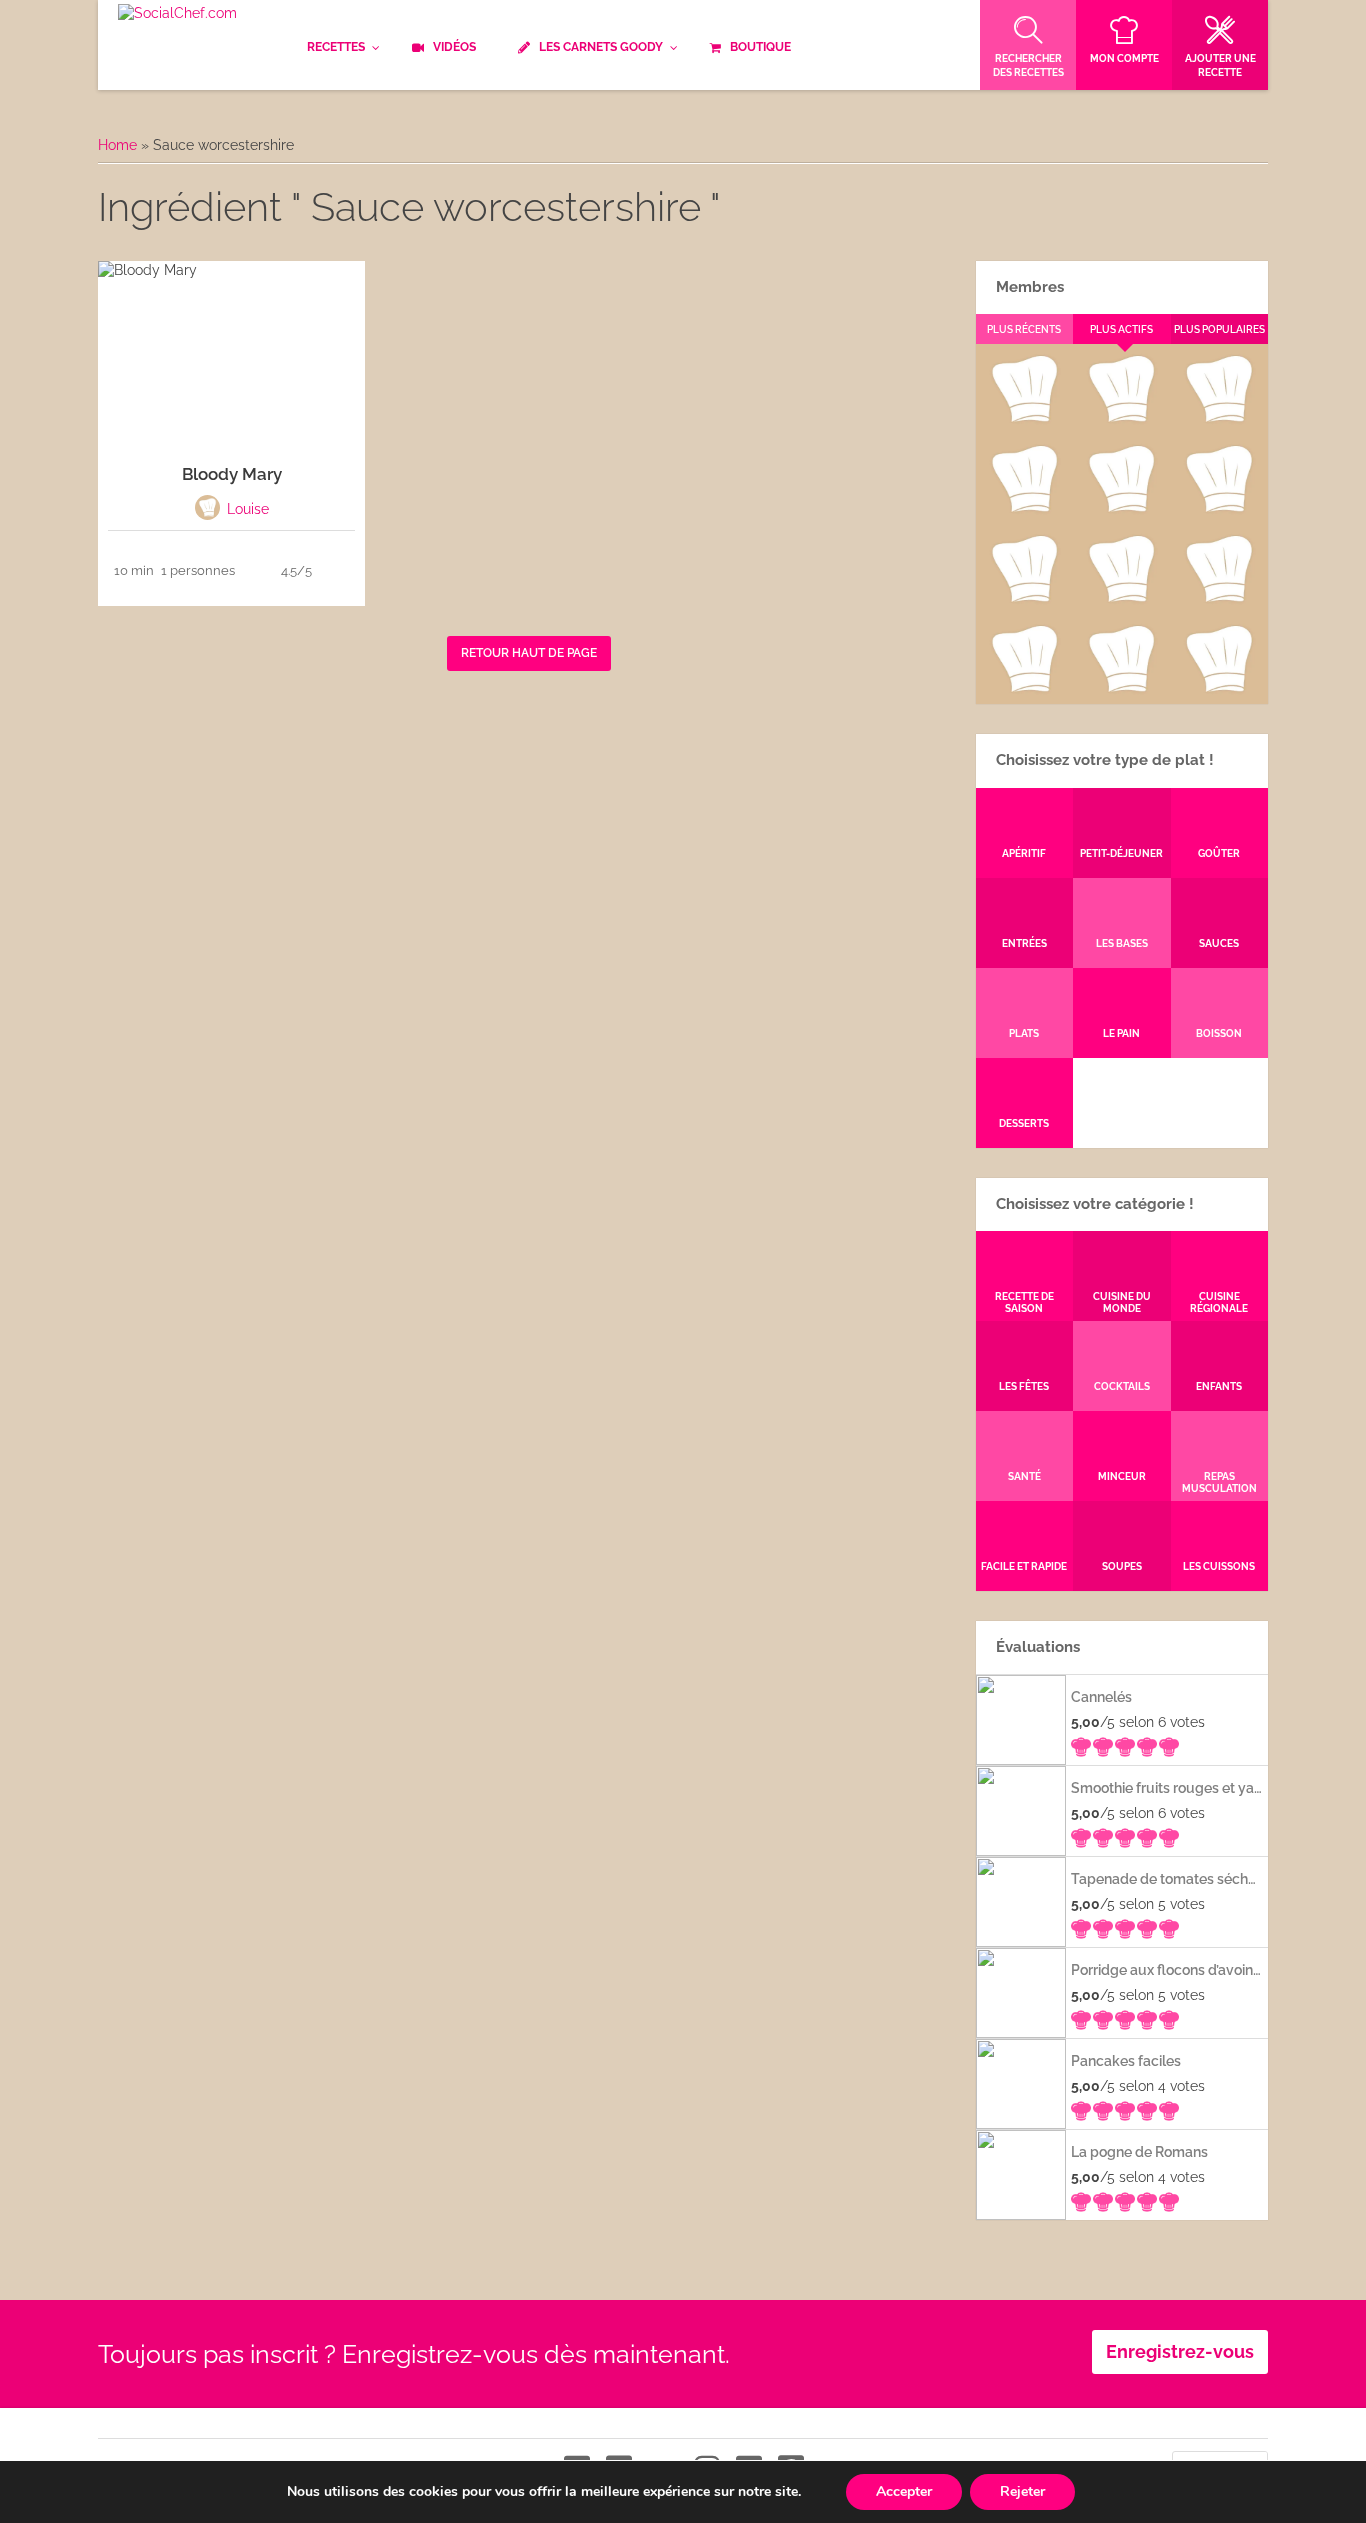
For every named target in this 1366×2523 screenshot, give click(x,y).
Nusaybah (1219, 508)
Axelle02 (1023, 598)
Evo (1024, 508)
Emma (1121, 418)
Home (117, 145)
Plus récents (1024, 329)
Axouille (1219, 418)
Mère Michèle (1023, 418)
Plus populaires (1219, 329)
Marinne (1121, 508)
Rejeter (1022, 2491)
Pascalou (1219, 598)
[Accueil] (177, 14)
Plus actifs (1121, 329)
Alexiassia (1121, 598)
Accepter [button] (904, 2491)
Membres (1030, 287)
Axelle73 (1219, 688)
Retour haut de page (529, 653)
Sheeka (1023, 688)
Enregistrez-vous (1180, 2351)
